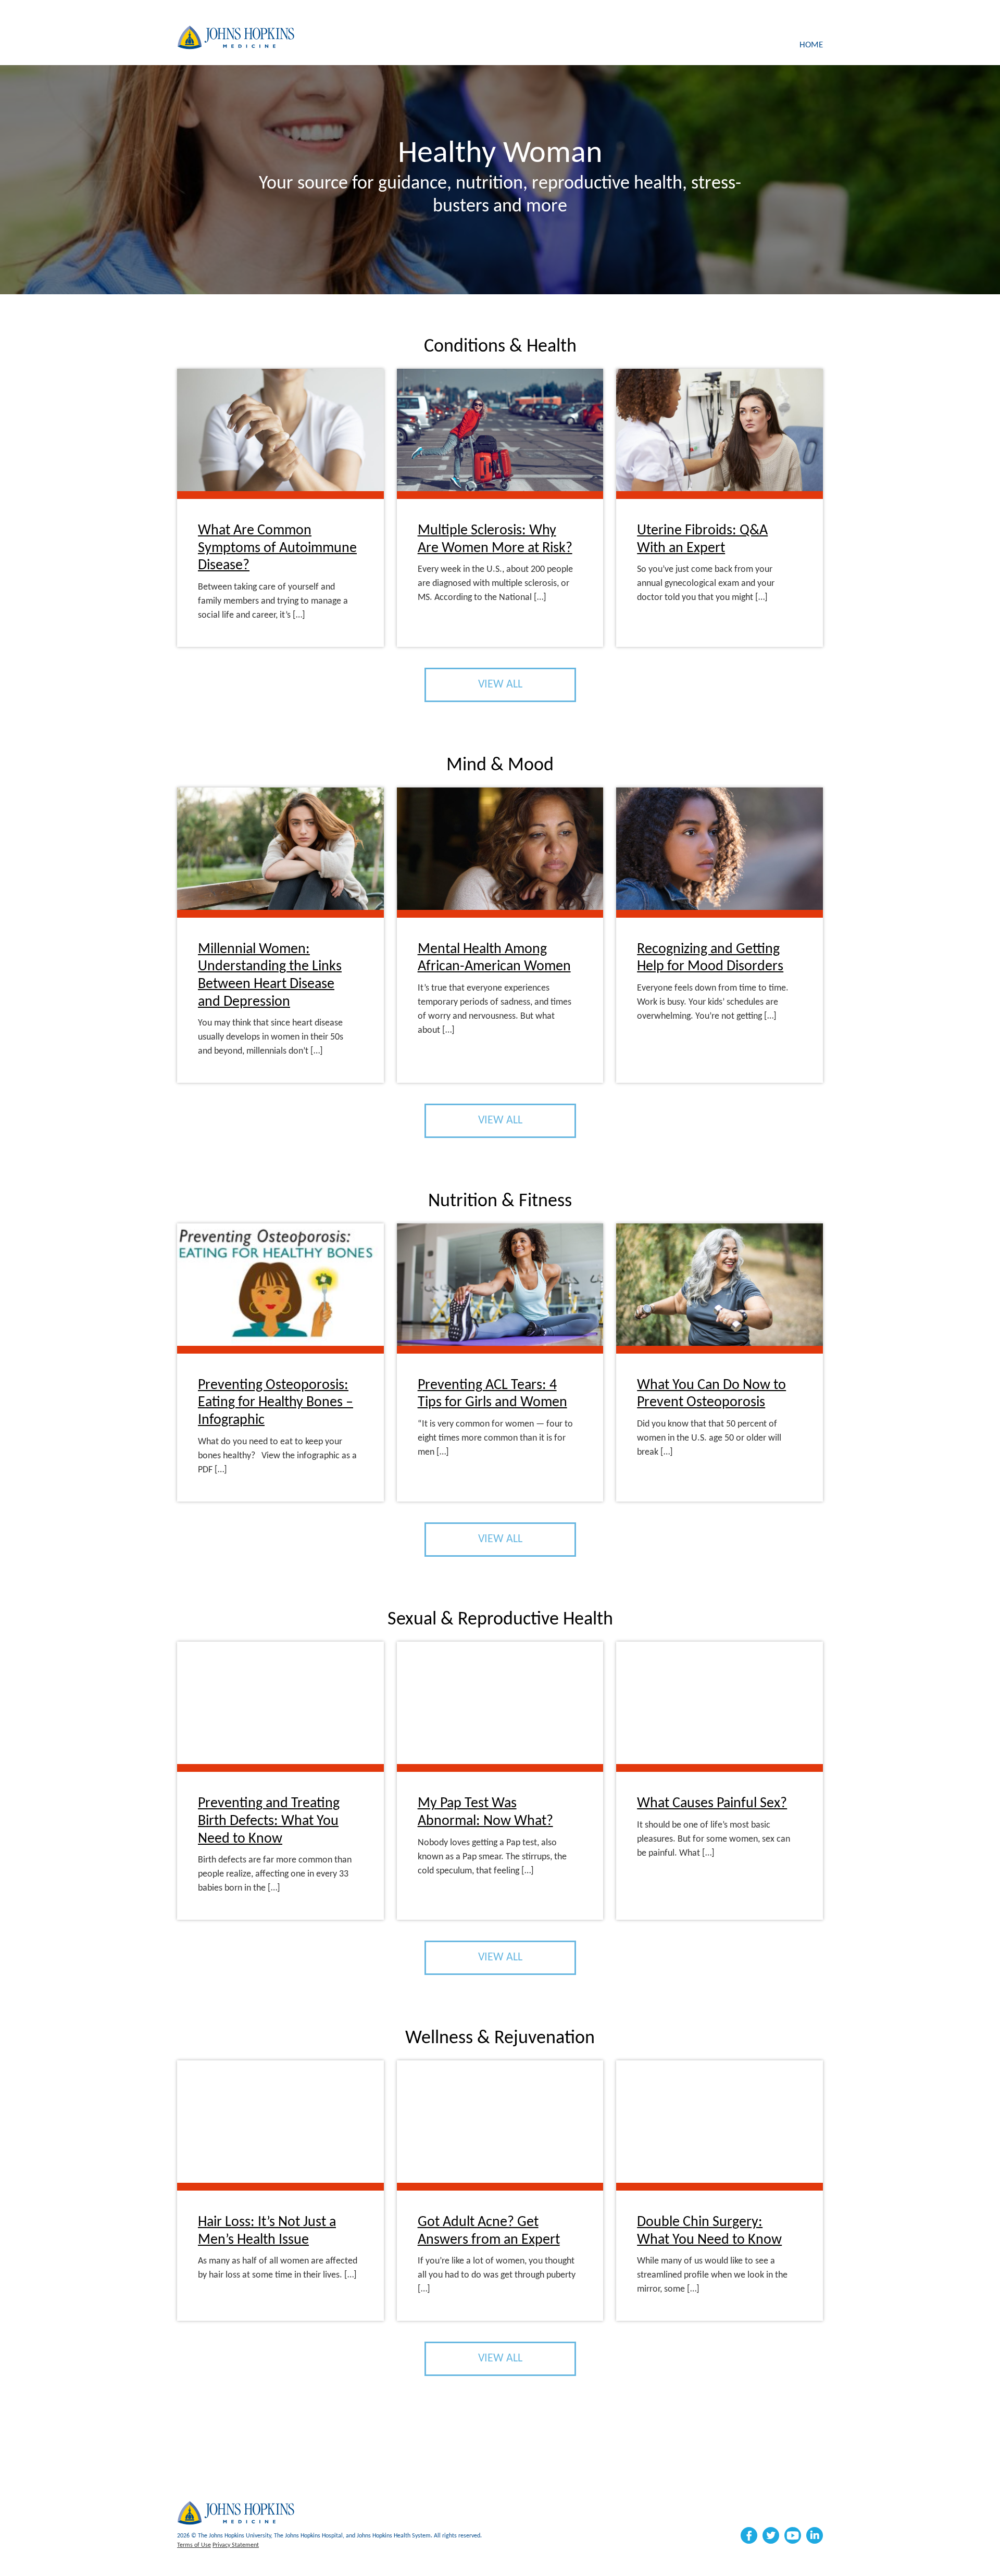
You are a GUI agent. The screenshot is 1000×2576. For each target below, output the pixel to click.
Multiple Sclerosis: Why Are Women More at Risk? (495, 540)
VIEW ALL (500, 685)
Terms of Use (194, 2545)
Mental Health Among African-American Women (494, 958)
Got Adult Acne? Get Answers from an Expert (489, 2231)
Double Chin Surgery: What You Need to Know (709, 2231)
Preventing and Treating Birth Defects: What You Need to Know (269, 1821)
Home (811, 45)
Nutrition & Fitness (500, 1202)
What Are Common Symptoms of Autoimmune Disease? (277, 548)
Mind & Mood (500, 766)
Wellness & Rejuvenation (500, 2039)
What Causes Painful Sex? (712, 1804)
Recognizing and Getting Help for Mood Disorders (710, 958)
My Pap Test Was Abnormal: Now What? (485, 1812)
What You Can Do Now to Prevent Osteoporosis (711, 1394)
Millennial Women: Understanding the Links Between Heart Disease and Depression (270, 976)
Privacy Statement (236, 2545)
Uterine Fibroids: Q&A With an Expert (702, 540)
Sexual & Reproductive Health (500, 1620)
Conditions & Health (500, 347)
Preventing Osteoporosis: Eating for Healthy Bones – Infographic (276, 1403)
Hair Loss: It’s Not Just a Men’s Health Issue (267, 2231)
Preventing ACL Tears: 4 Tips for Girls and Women (492, 1394)
